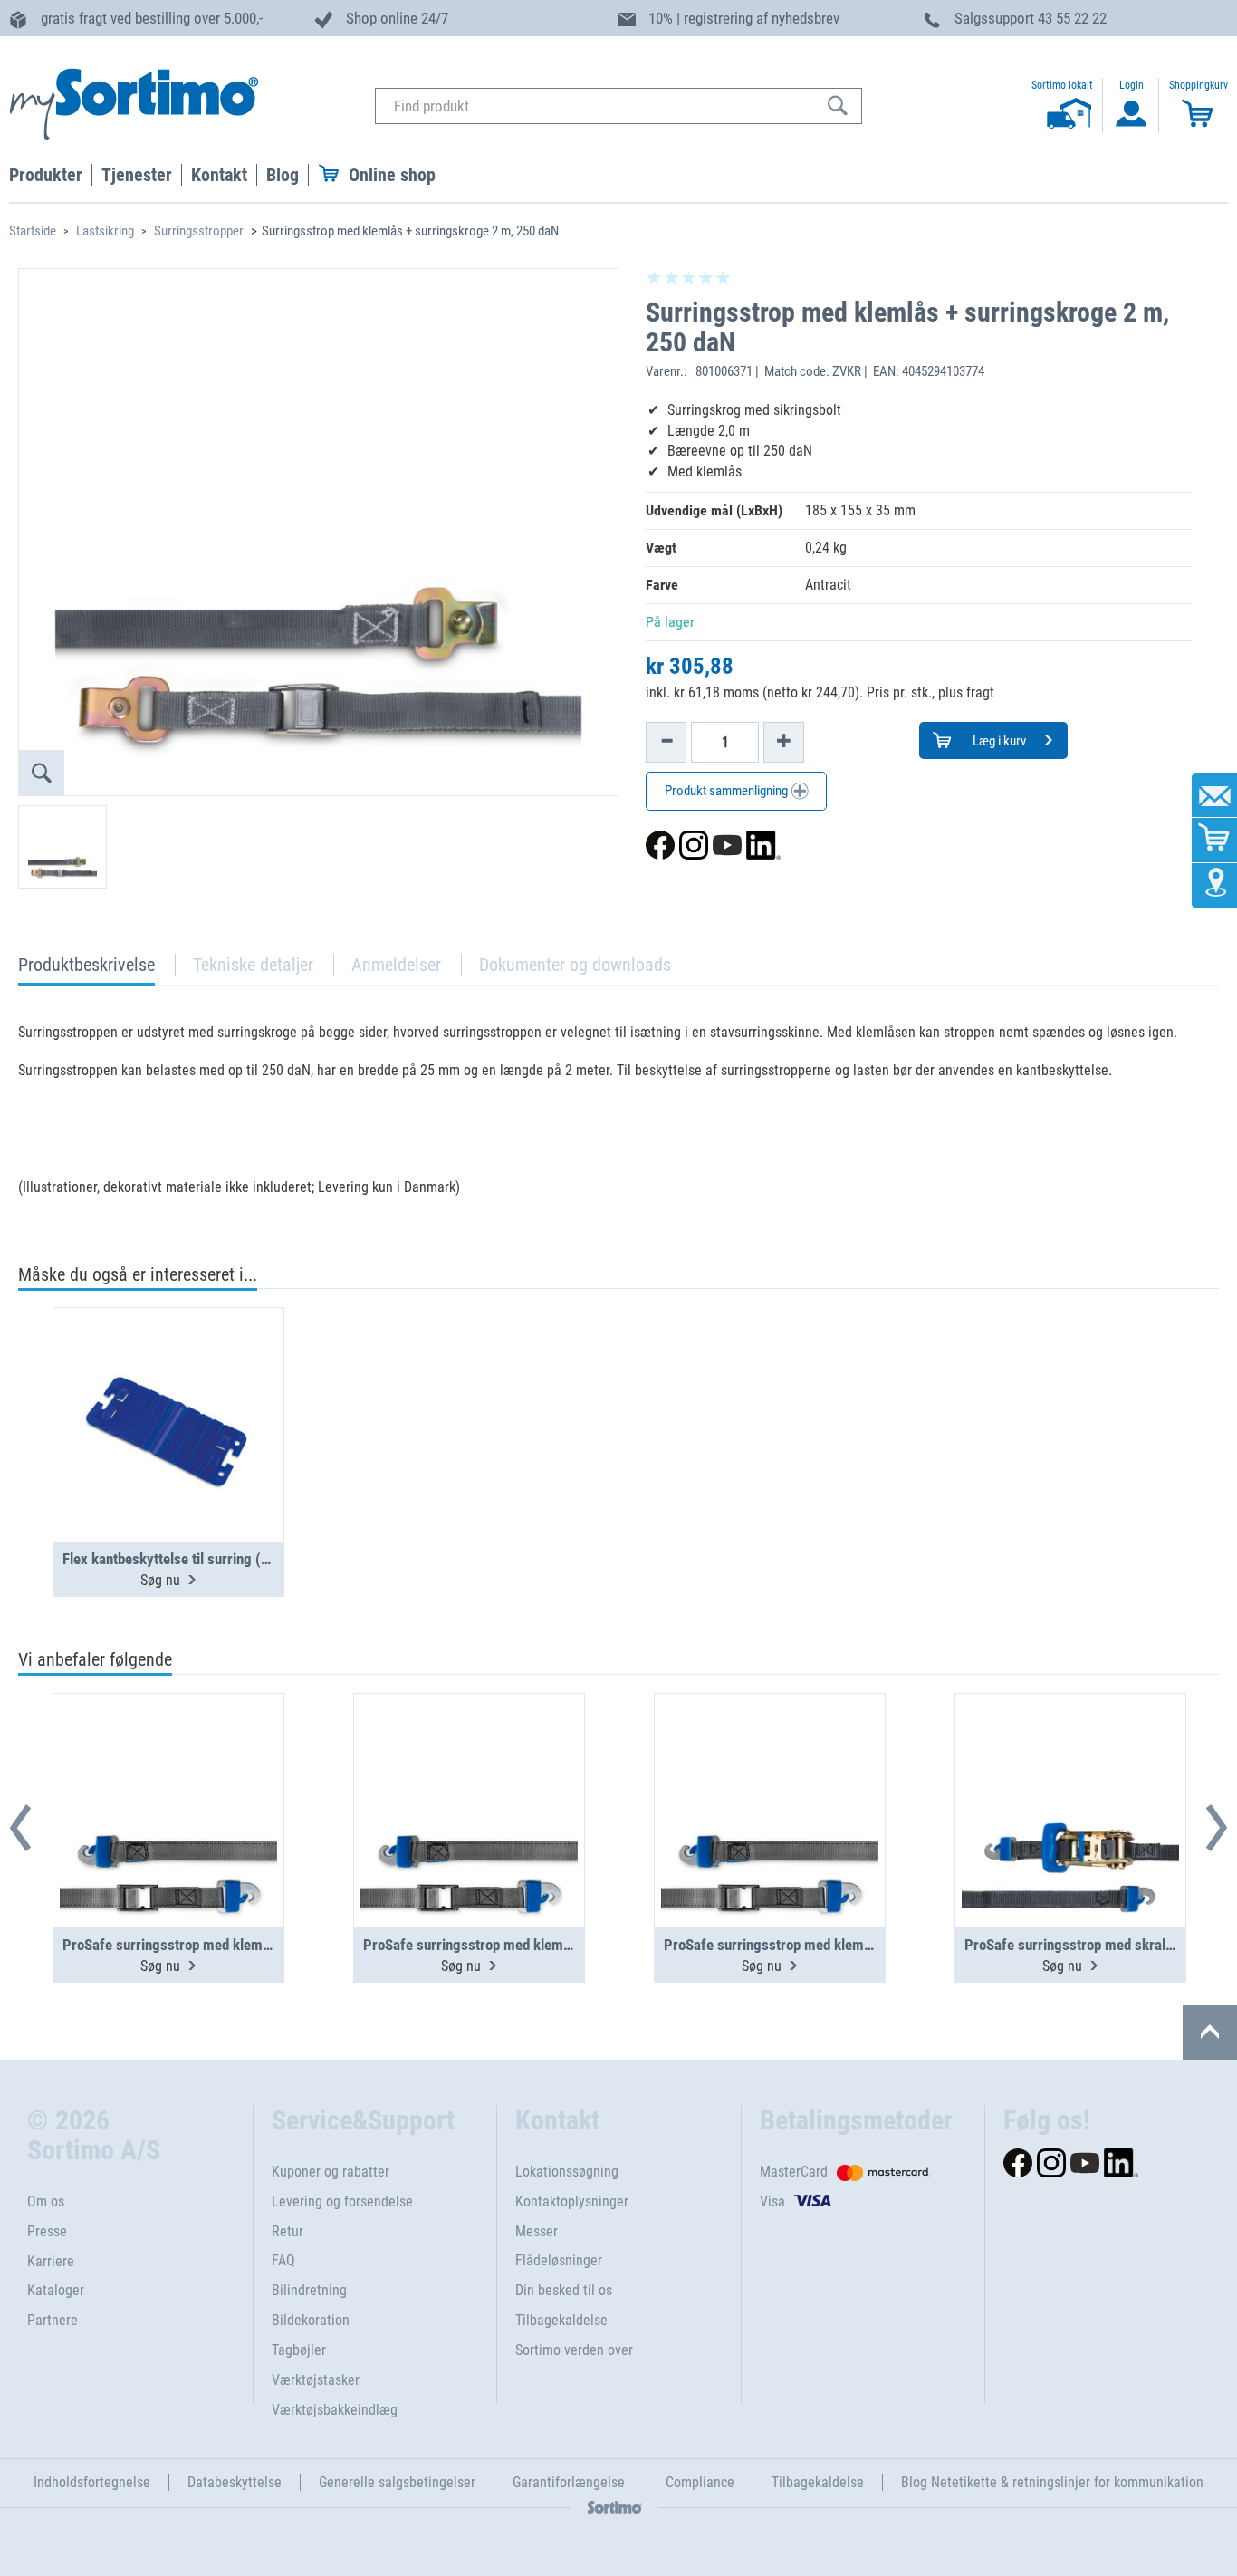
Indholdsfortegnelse (92, 2482)
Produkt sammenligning (728, 791)
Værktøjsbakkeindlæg (335, 2410)
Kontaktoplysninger (572, 2201)
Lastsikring (105, 231)
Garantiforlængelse (571, 2482)
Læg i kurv (998, 741)
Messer (537, 2231)
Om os (46, 2201)
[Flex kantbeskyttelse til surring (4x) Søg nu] (168, 1380)
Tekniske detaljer (253, 965)
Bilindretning (309, 2290)
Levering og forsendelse (342, 2201)
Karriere (51, 2261)
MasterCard (794, 2172)
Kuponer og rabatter (331, 2172)
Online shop (392, 175)
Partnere (53, 2320)
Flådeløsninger (559, 2260)
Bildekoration (311, 2320)
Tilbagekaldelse (561, 2320)
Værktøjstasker (316, 2380)
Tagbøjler (299, 2350)
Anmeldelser (396, 965)
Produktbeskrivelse (86, 970)
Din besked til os (564, 2290)
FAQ (283, 2260)
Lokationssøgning (567, 2172)
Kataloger (56, 2290)
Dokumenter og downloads (575, 965)
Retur (288, 2231)
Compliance (700, 2482)
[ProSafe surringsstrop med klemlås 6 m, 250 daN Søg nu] (469, 1766)
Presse (47, 2231)
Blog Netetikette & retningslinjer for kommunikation (1052, 2482)
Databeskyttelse (235, 2482)
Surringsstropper (199, 231)
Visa (772, 2201)
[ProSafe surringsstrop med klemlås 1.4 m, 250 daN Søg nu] (770, 1766)
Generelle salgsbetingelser (397, 2482)
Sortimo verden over (574, 2350)
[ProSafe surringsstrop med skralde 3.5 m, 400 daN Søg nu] (1070, 1766)
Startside (33, 231)
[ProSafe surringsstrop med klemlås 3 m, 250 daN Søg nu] (168, 1766)
